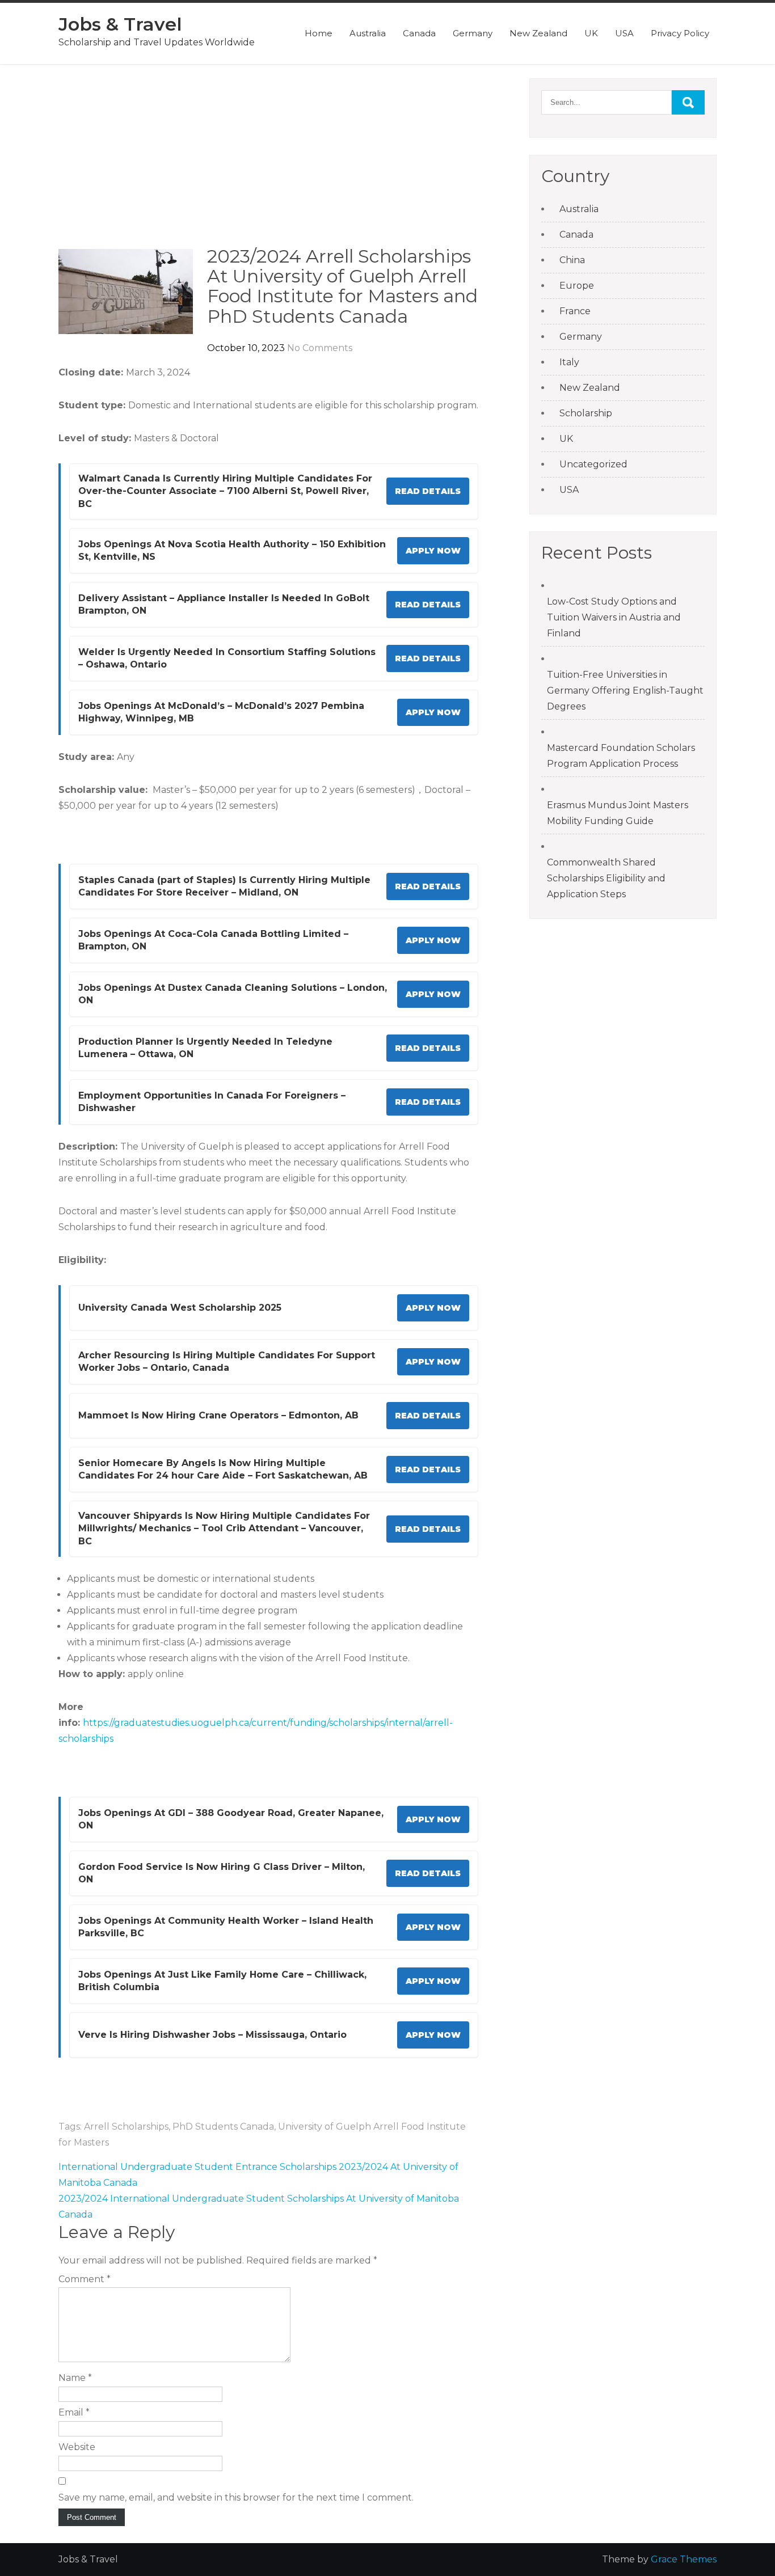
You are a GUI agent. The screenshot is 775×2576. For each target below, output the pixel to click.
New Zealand (538, 33)
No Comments (320, 348)
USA (624, 33)
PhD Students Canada (223, 2127)
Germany (473, 33)
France (575, 311)
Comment (85, 2279)
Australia (368, 33)
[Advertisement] (268, 162)
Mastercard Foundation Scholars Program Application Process (621, 756)
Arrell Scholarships (126, 2127)
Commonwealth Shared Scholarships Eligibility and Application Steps (606, 878)
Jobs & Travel (120, 24)
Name (75, 2378)
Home (319, 33)
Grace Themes (684, 2559)
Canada (419, 33)
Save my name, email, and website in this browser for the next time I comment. (236, 2497)
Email (74, 2412)
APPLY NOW (433, 551)
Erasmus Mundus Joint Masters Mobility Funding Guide (618, 813)
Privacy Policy (680, 33)
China (572, 260)
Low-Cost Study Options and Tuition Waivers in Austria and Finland (614, 617)
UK (591, 33)
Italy (569, 362)
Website (77, 2447)
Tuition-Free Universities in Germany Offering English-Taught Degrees (625, 691)
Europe (577, 286)
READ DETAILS (428, 491)
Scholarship (586, 413)
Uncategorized (593, 464)
